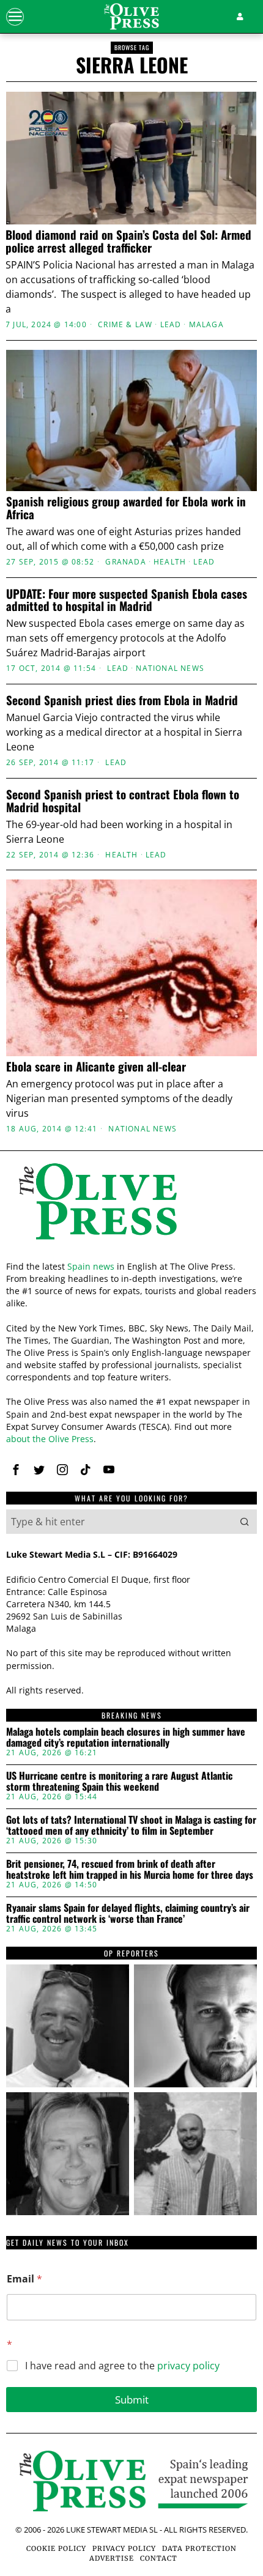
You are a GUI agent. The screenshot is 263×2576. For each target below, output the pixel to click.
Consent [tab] (47, 1050)
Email (24, 2279)
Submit (132, 2400)
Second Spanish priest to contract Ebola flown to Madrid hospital (123, 801)
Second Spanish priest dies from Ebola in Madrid (122, 700)
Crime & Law (125, 325)
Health (170, 562)
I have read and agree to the (122, 2366)
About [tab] (216, 1050)
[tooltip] (68, 2026)
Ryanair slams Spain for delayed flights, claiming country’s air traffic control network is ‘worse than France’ (128, 1913)
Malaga (206, 325)
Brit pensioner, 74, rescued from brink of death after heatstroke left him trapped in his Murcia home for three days (130, 1869)
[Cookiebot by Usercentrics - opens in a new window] (195, 1017)
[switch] (232, 1293)
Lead (171, 325)
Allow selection (132, 1486)
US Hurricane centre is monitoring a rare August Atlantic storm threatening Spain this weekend (119, 1781)
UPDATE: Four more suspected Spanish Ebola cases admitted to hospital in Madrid (127, 600)
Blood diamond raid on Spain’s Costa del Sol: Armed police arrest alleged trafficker (128, 241)
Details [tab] (132, 1050)
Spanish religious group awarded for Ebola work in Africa (126, 508)
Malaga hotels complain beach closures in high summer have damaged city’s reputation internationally (126, 1737)
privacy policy (188, 2366)
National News (170, 668)
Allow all (132, 1431)
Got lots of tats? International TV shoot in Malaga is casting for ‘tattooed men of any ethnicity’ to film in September (131, 1825)
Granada (125, 562)
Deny (131, 1541)
